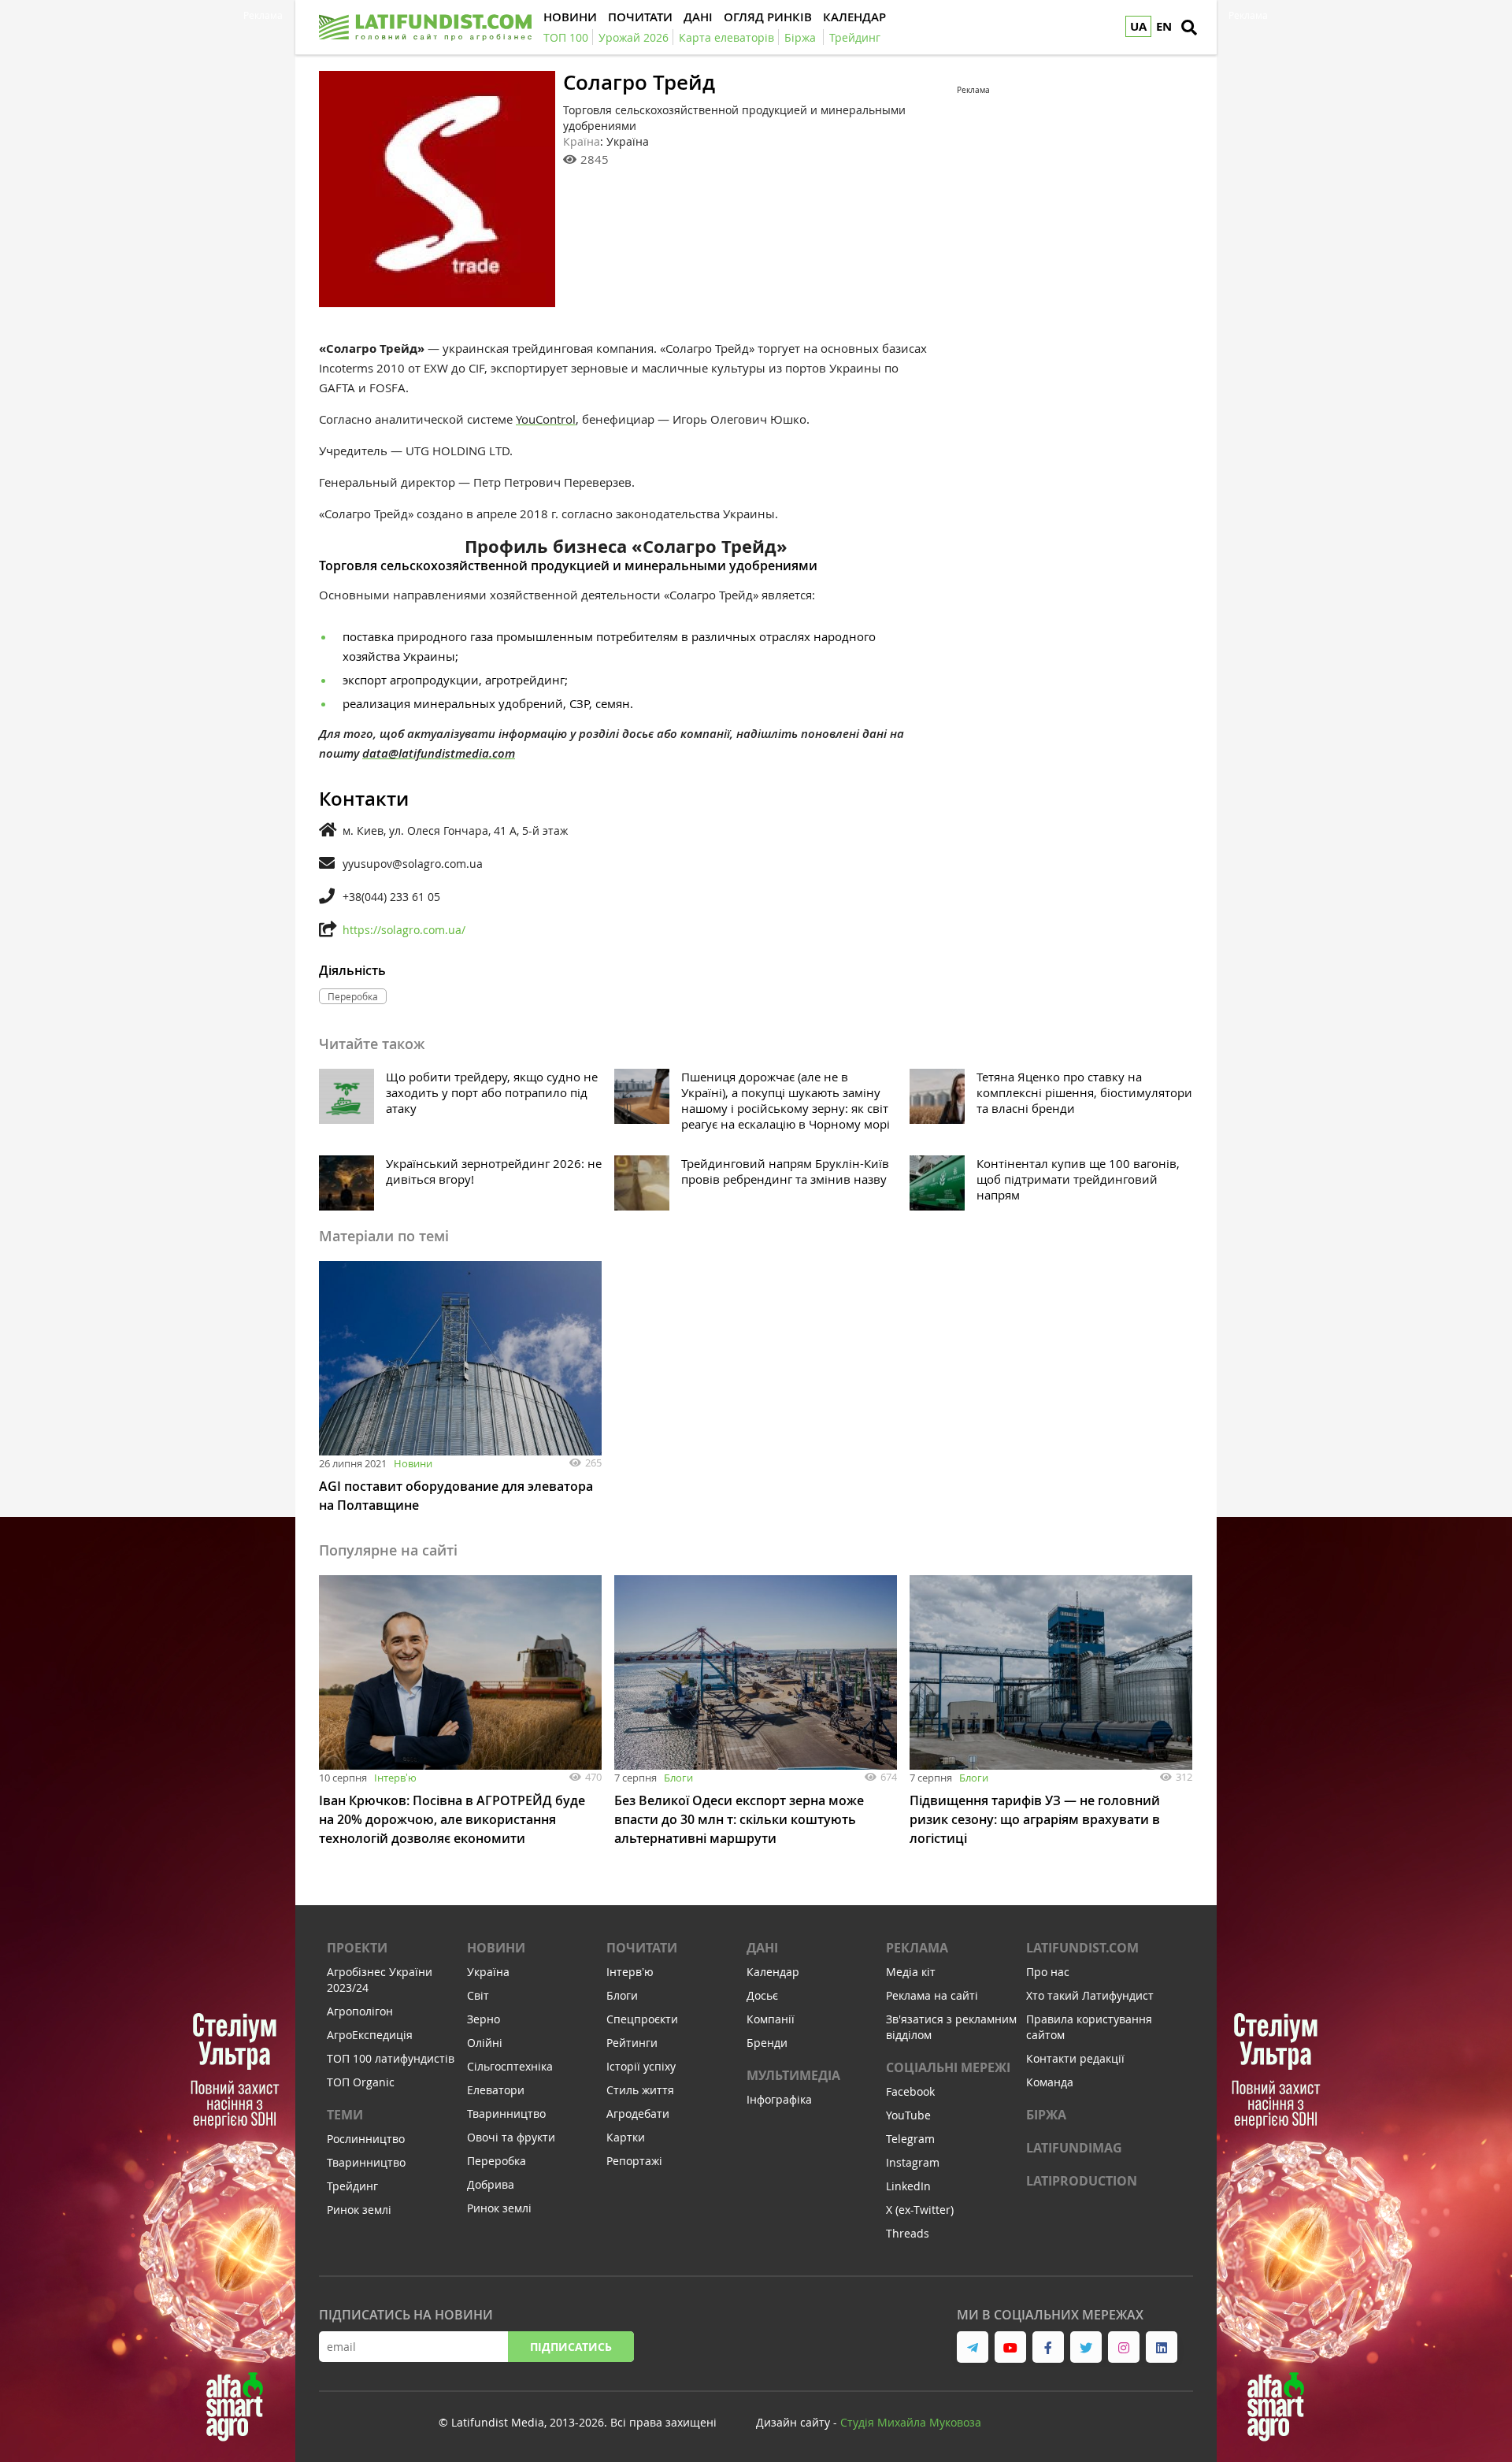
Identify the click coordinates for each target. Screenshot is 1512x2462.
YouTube (908, 2115)
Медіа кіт (911, 1972)
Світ (478, 1995)
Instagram (913, 2162)
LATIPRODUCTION (1082, 2181)
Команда (1050, 2082)
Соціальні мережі (948, 2067)
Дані (762, 1948)
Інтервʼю (395, 1778)
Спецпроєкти (642, 2019)
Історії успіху (641, 2066)
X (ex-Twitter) (920, 2210)
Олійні (485, 2043)
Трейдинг (352, 2186)
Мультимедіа (793, 2075)
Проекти (357, 1948)
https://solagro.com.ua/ (404, 930)
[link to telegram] (973, 2347)
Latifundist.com (1082, 1948)
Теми (345, 2115)
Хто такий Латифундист (1090, 1995)
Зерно (484, 2019)
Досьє (762, 1995)
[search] (1189, 28)
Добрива (491, 2184)
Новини (413, 1463)
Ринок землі (359, 2210)
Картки (626, 2137)
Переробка (497, 2161)
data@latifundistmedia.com (439, 753)
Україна (488, 1972)
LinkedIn (908, 2186)
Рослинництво (366, 2139)
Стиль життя (640, 2090)
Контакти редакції (1075, 2058)
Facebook (910, 2091)
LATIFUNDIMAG (1074, 2148)
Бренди (767, 2043)
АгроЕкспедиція (370, 2035)
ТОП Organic (361, 2082)
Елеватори (496, 2090)
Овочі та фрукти (511, 2137)
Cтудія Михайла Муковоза (911, 2422)
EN (1164, 26)
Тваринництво (366, 2162)
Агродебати (638, 2113)
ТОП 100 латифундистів (391, 2058)
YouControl (546, 419)
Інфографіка (779, 2099)
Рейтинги (632, 2043)
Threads (908, 2233)
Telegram (910, 2139)
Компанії (771, 2019)
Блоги (678, 1778)
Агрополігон (360, 2011)
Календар (773, 1972)
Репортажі (634, 2161)
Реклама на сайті (932, 1995)
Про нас (1048, 1972)
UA (1138, 26)
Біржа (1046, 2115)
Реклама (917, 1948)
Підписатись (571, 2347)
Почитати (642, 1948)
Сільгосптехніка (510, 2066)
